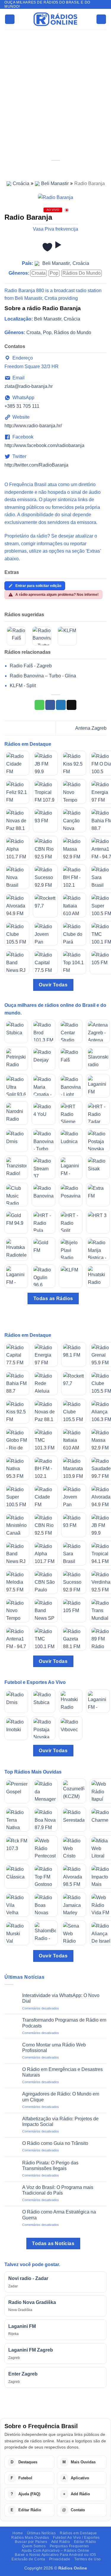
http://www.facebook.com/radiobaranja (44, 445)
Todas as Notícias (53, 2244)
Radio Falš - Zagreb (31, 666)
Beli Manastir (55, 183)
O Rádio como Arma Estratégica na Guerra (59, 2215)
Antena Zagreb (91, 728)
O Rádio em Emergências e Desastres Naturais (62, 2072)
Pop (54, 273)
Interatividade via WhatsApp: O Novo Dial (61, 1998)
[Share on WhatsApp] (40, 705)
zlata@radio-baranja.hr (29, 386)
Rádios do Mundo (82, 273)
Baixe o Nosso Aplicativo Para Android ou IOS (55, 2555)
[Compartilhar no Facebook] (50, 705)
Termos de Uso (88, 2559)
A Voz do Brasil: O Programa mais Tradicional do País (58, 2190)
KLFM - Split (23, 686)
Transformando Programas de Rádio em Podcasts (64, 2023)
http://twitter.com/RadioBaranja (36, 465)
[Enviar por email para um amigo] (71, 705)
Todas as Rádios (53, 1298)
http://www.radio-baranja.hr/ (33, 426)
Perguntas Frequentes (69, 2546)
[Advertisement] (55, 88)
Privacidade (60, 2559)
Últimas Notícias (41, 2533)
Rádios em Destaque (78, 2533)
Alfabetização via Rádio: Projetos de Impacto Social (60, 2122)
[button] (10, 19)
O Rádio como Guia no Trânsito (55, 2143)
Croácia (21, 183)
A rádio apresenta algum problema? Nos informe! (57, 595)
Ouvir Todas (53, 985)
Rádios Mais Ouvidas (30, 2538)
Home (18, 2533)
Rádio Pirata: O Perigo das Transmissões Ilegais (50, 2166)
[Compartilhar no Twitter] (61, 705)
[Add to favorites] (47, 247)
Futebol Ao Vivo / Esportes (76, 2538)
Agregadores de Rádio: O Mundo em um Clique (61, 2097)
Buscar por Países (31, 2542)
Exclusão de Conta (28, 2559)
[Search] (101, 19)
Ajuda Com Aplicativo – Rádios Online (55, 2551)
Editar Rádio (85, 2542)
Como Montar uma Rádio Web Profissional (54, 2048)
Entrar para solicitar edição (38, 586)
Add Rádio (61, 2542)
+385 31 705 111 (22, 406)
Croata (38, 273)
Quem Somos (34, 2546)
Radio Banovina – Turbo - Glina (43, 676)
